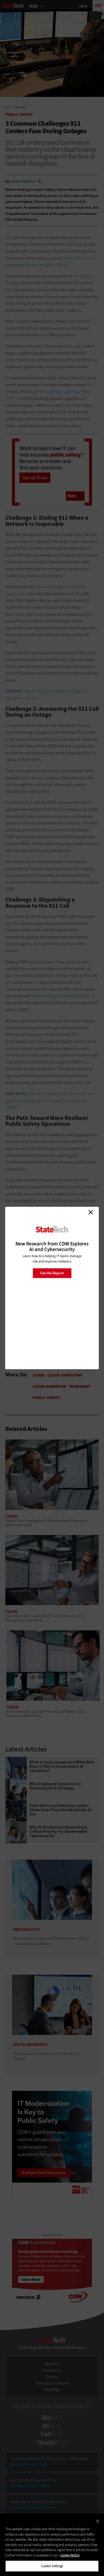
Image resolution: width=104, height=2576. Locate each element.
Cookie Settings (52, 2566)
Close (91, 1212)
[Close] (98, 2521)
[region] (52, 2545)
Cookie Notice (70, 2555)
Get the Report (52, 1273)
